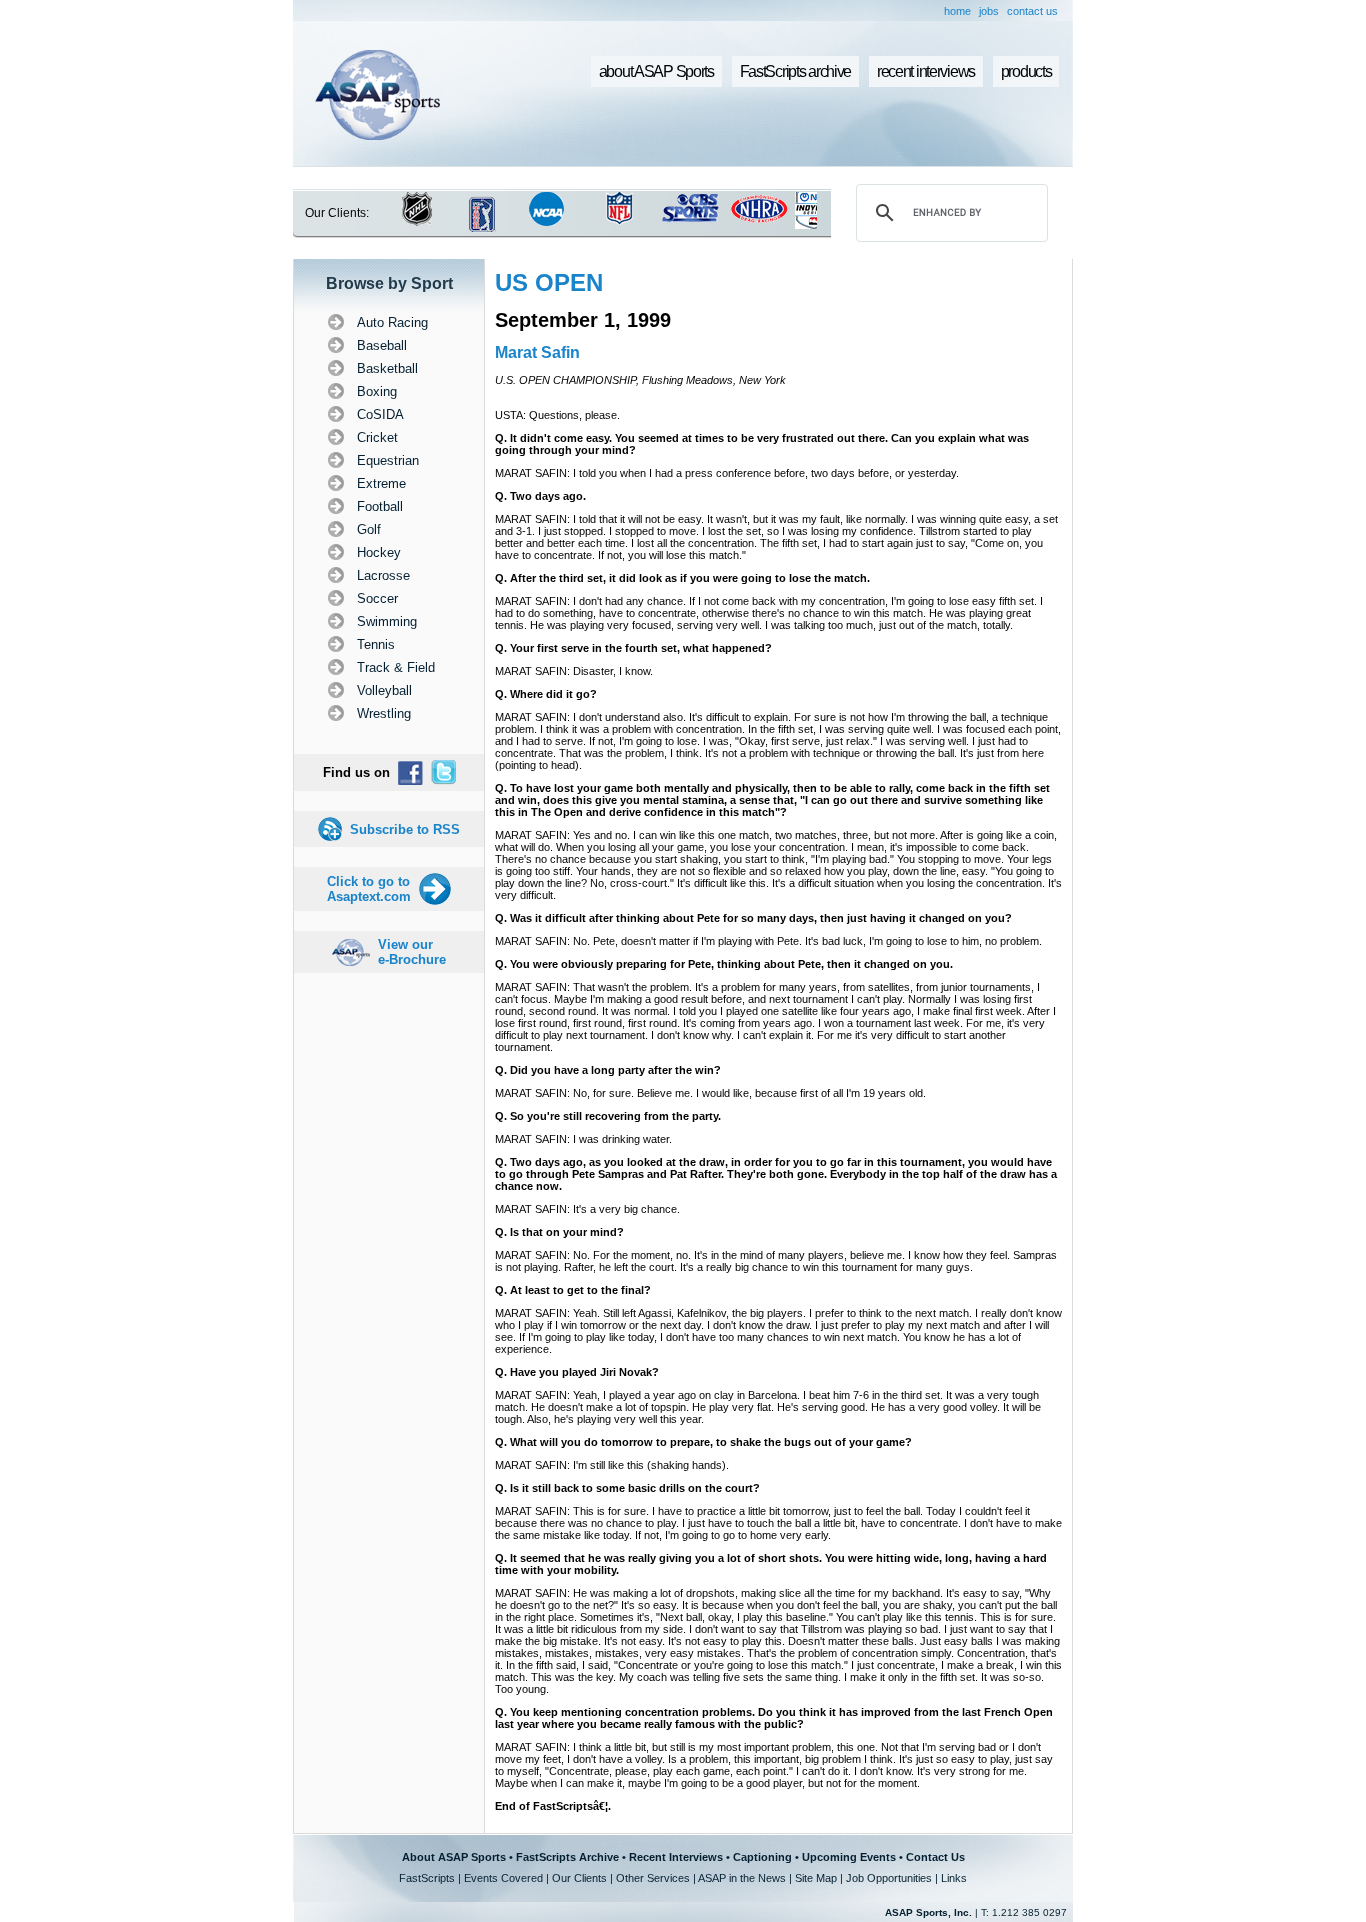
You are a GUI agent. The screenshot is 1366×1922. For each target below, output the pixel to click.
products (1026, 71)
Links (954, 1878)
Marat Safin (537, 352)
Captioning (762, 1857)
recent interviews (926, 71)
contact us (1032, 11)
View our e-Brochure (412, 952)
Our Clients (579, 1878)
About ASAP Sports (454, 1857)
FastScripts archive (796, 71)
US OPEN (549, 282)
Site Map (816, 1878)
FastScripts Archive (567, 1857)
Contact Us (935, 1857)
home (957, 11)
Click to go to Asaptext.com (369, 889)
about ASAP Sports (656, 71)
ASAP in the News (742, 1878)
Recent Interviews (676, 1857)
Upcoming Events (849, 1857)
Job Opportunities (889, 1878)
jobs (989, 11)
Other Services (653, 1878)
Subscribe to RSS (405, 829)
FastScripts (427, 1878)
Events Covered (503, 1878)
